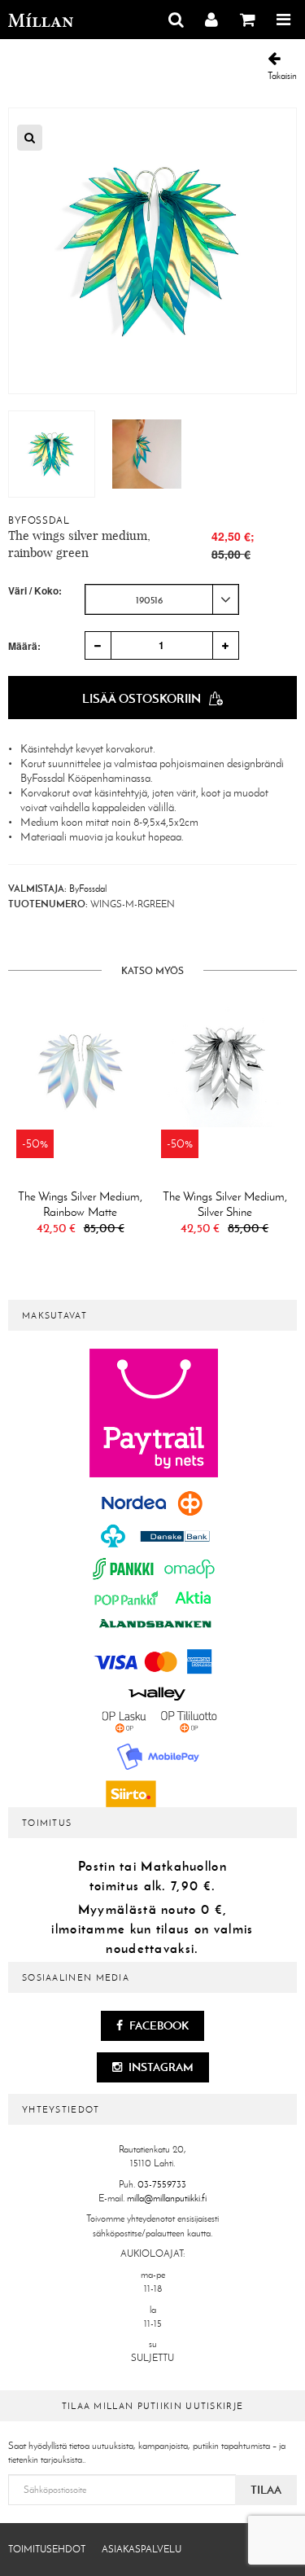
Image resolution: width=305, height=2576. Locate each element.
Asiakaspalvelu (142, 2549)
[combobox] (162, 599)
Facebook (158, 2025)
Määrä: (24, 646)
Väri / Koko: (35, 591)
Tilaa (266, 2490)
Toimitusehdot (47, 2549)
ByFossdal (39, 520)
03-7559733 (162, 2184)
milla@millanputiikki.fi (167, 2198)
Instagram (160, 2067)
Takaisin (282, 76)
